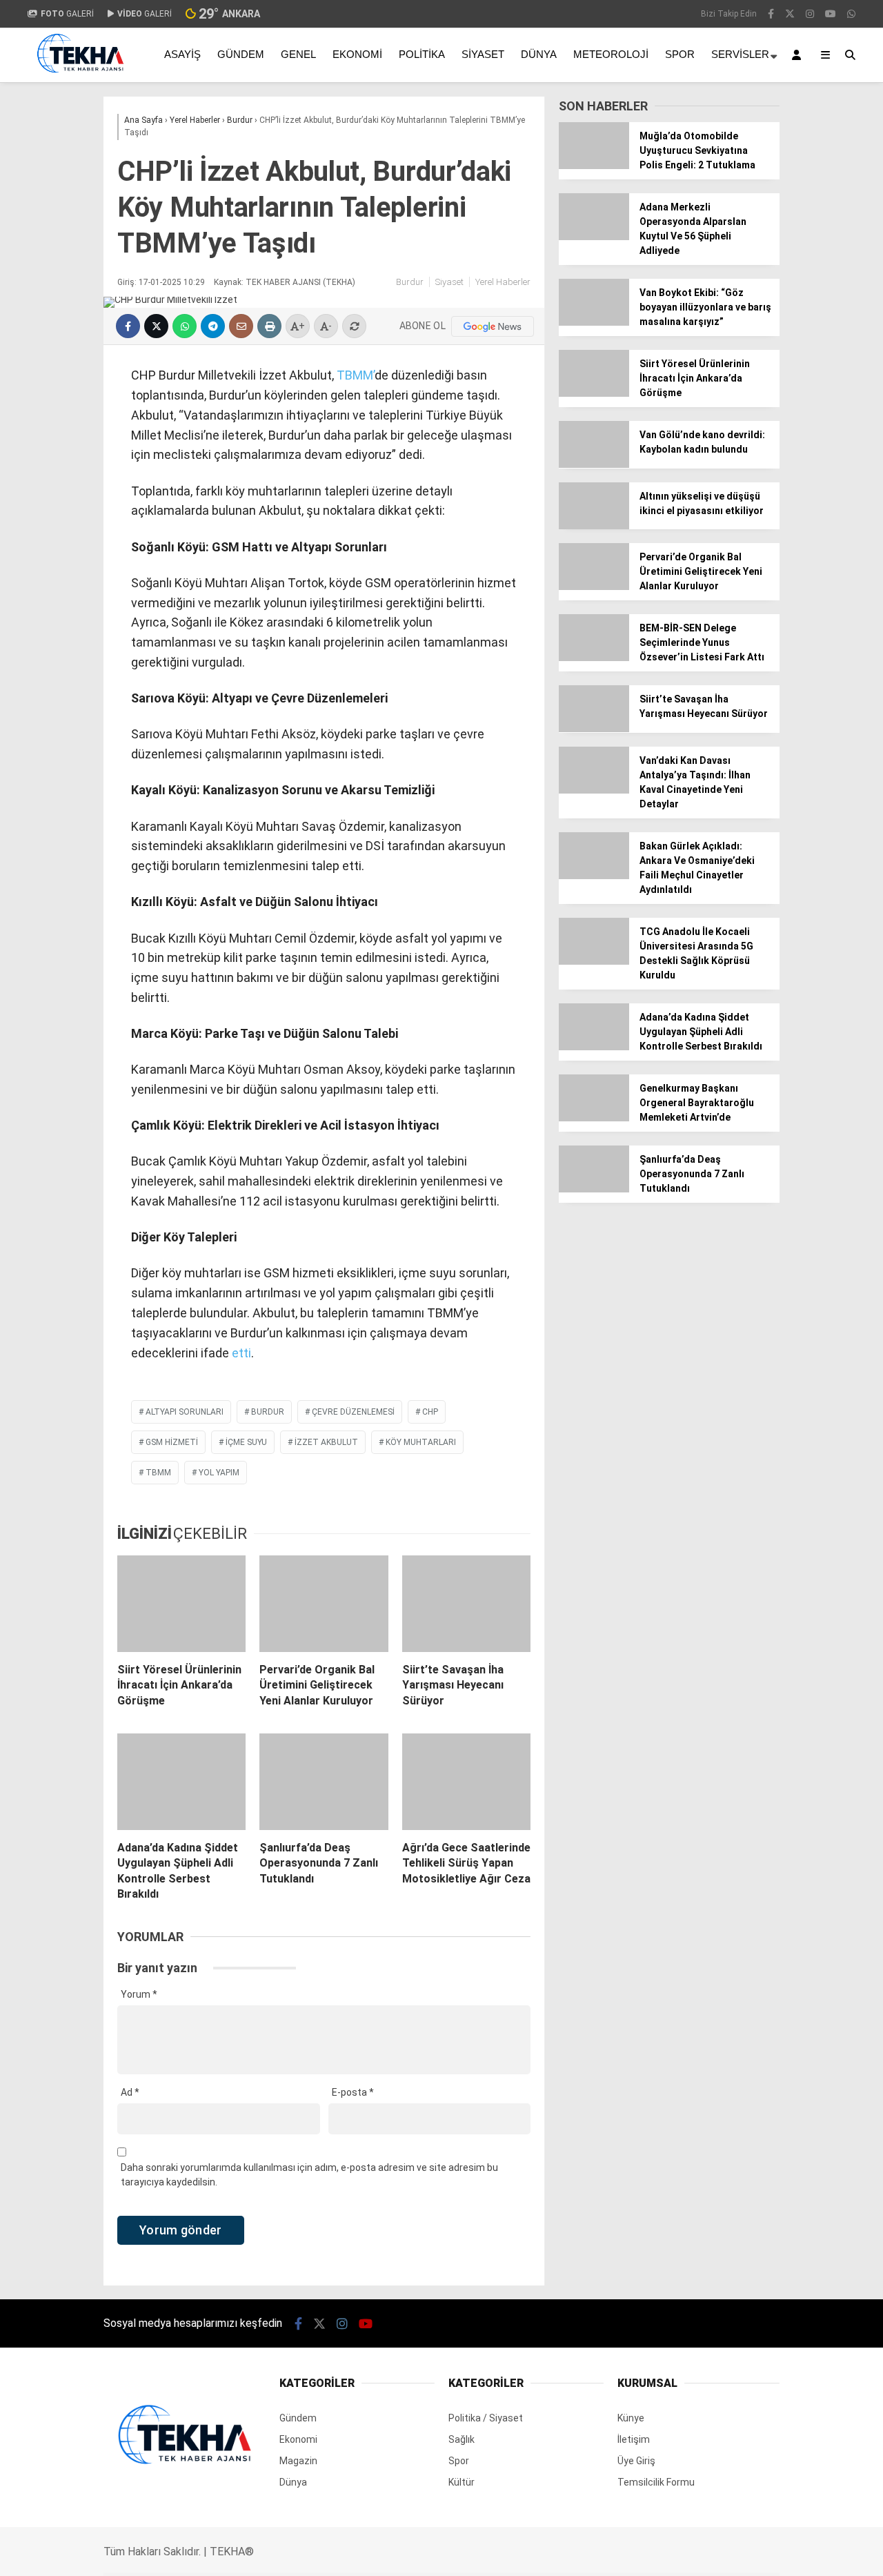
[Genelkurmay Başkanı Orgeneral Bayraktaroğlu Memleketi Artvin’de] (594, 1118)
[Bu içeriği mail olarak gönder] (241, 326)
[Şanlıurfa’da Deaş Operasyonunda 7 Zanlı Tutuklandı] (324, 1782)
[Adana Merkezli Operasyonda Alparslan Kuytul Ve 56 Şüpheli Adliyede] (594, 237)
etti (241, 1353)
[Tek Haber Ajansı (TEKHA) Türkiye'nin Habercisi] (80, 78)
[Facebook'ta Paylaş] (128, 326)
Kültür (462, 2482)
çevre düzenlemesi (353, 1412)
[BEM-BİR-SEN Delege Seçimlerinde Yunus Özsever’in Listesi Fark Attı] (594, 658)
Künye (631, 2418)
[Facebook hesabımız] (771, 14)
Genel (298, 54)
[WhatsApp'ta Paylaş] (185, 326)
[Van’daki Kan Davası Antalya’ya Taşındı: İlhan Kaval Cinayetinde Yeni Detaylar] (594, 790)
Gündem (241, 54)
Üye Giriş (636, 2461)
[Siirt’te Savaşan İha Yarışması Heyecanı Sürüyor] (466, 1604)
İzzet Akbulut (326, 1442)
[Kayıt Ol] (799, 55)
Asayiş (182, 54)
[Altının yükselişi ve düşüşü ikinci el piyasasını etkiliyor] (594, 526)
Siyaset (483, 54)
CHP (430, 1412)
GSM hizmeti (172, 1442)
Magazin (298, 2461)
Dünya (539, 54)
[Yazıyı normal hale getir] (354, 326)
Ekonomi (357, 54)
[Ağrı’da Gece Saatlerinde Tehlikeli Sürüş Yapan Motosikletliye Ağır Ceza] (466, 1782)
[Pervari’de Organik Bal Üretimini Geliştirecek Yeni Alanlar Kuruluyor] (324, 1604)
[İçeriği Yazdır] (269, 326)
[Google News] (493, 326)
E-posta (353, 2092)
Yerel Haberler (503, 282)
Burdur (410, 282)
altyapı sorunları (185, 1412)
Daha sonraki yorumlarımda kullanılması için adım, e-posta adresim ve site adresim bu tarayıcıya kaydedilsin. (309, 2175)
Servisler (740, 54)
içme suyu (246, 1442)
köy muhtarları (421, 1442)
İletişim (634, 2439)
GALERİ (67, 14)
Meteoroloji (611, 54)
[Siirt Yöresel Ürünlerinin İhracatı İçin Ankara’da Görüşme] (181, 1604)
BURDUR (268, 1412)
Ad (130, 2092)
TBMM (158, 1473)
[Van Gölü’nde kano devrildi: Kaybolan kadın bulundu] (594, 464)
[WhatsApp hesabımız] (851, 14)
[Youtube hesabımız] (831, 14)
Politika (422, 54)
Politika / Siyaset (486, 2418)
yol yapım (219, 1473)
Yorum (139, 1994)
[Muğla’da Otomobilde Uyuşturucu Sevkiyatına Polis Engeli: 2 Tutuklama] (594, 166)
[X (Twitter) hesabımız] (790, 14)
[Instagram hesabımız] (810, 14)
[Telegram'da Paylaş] (213, 326)
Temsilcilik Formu (656, 2482)
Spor (680, 54)
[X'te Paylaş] (156, 326)
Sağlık (462, 2439)
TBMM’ (354, 375)
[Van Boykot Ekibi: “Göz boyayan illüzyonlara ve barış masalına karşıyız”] (594, 322)
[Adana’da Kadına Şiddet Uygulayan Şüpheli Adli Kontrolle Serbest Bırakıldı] (181, 1782)
